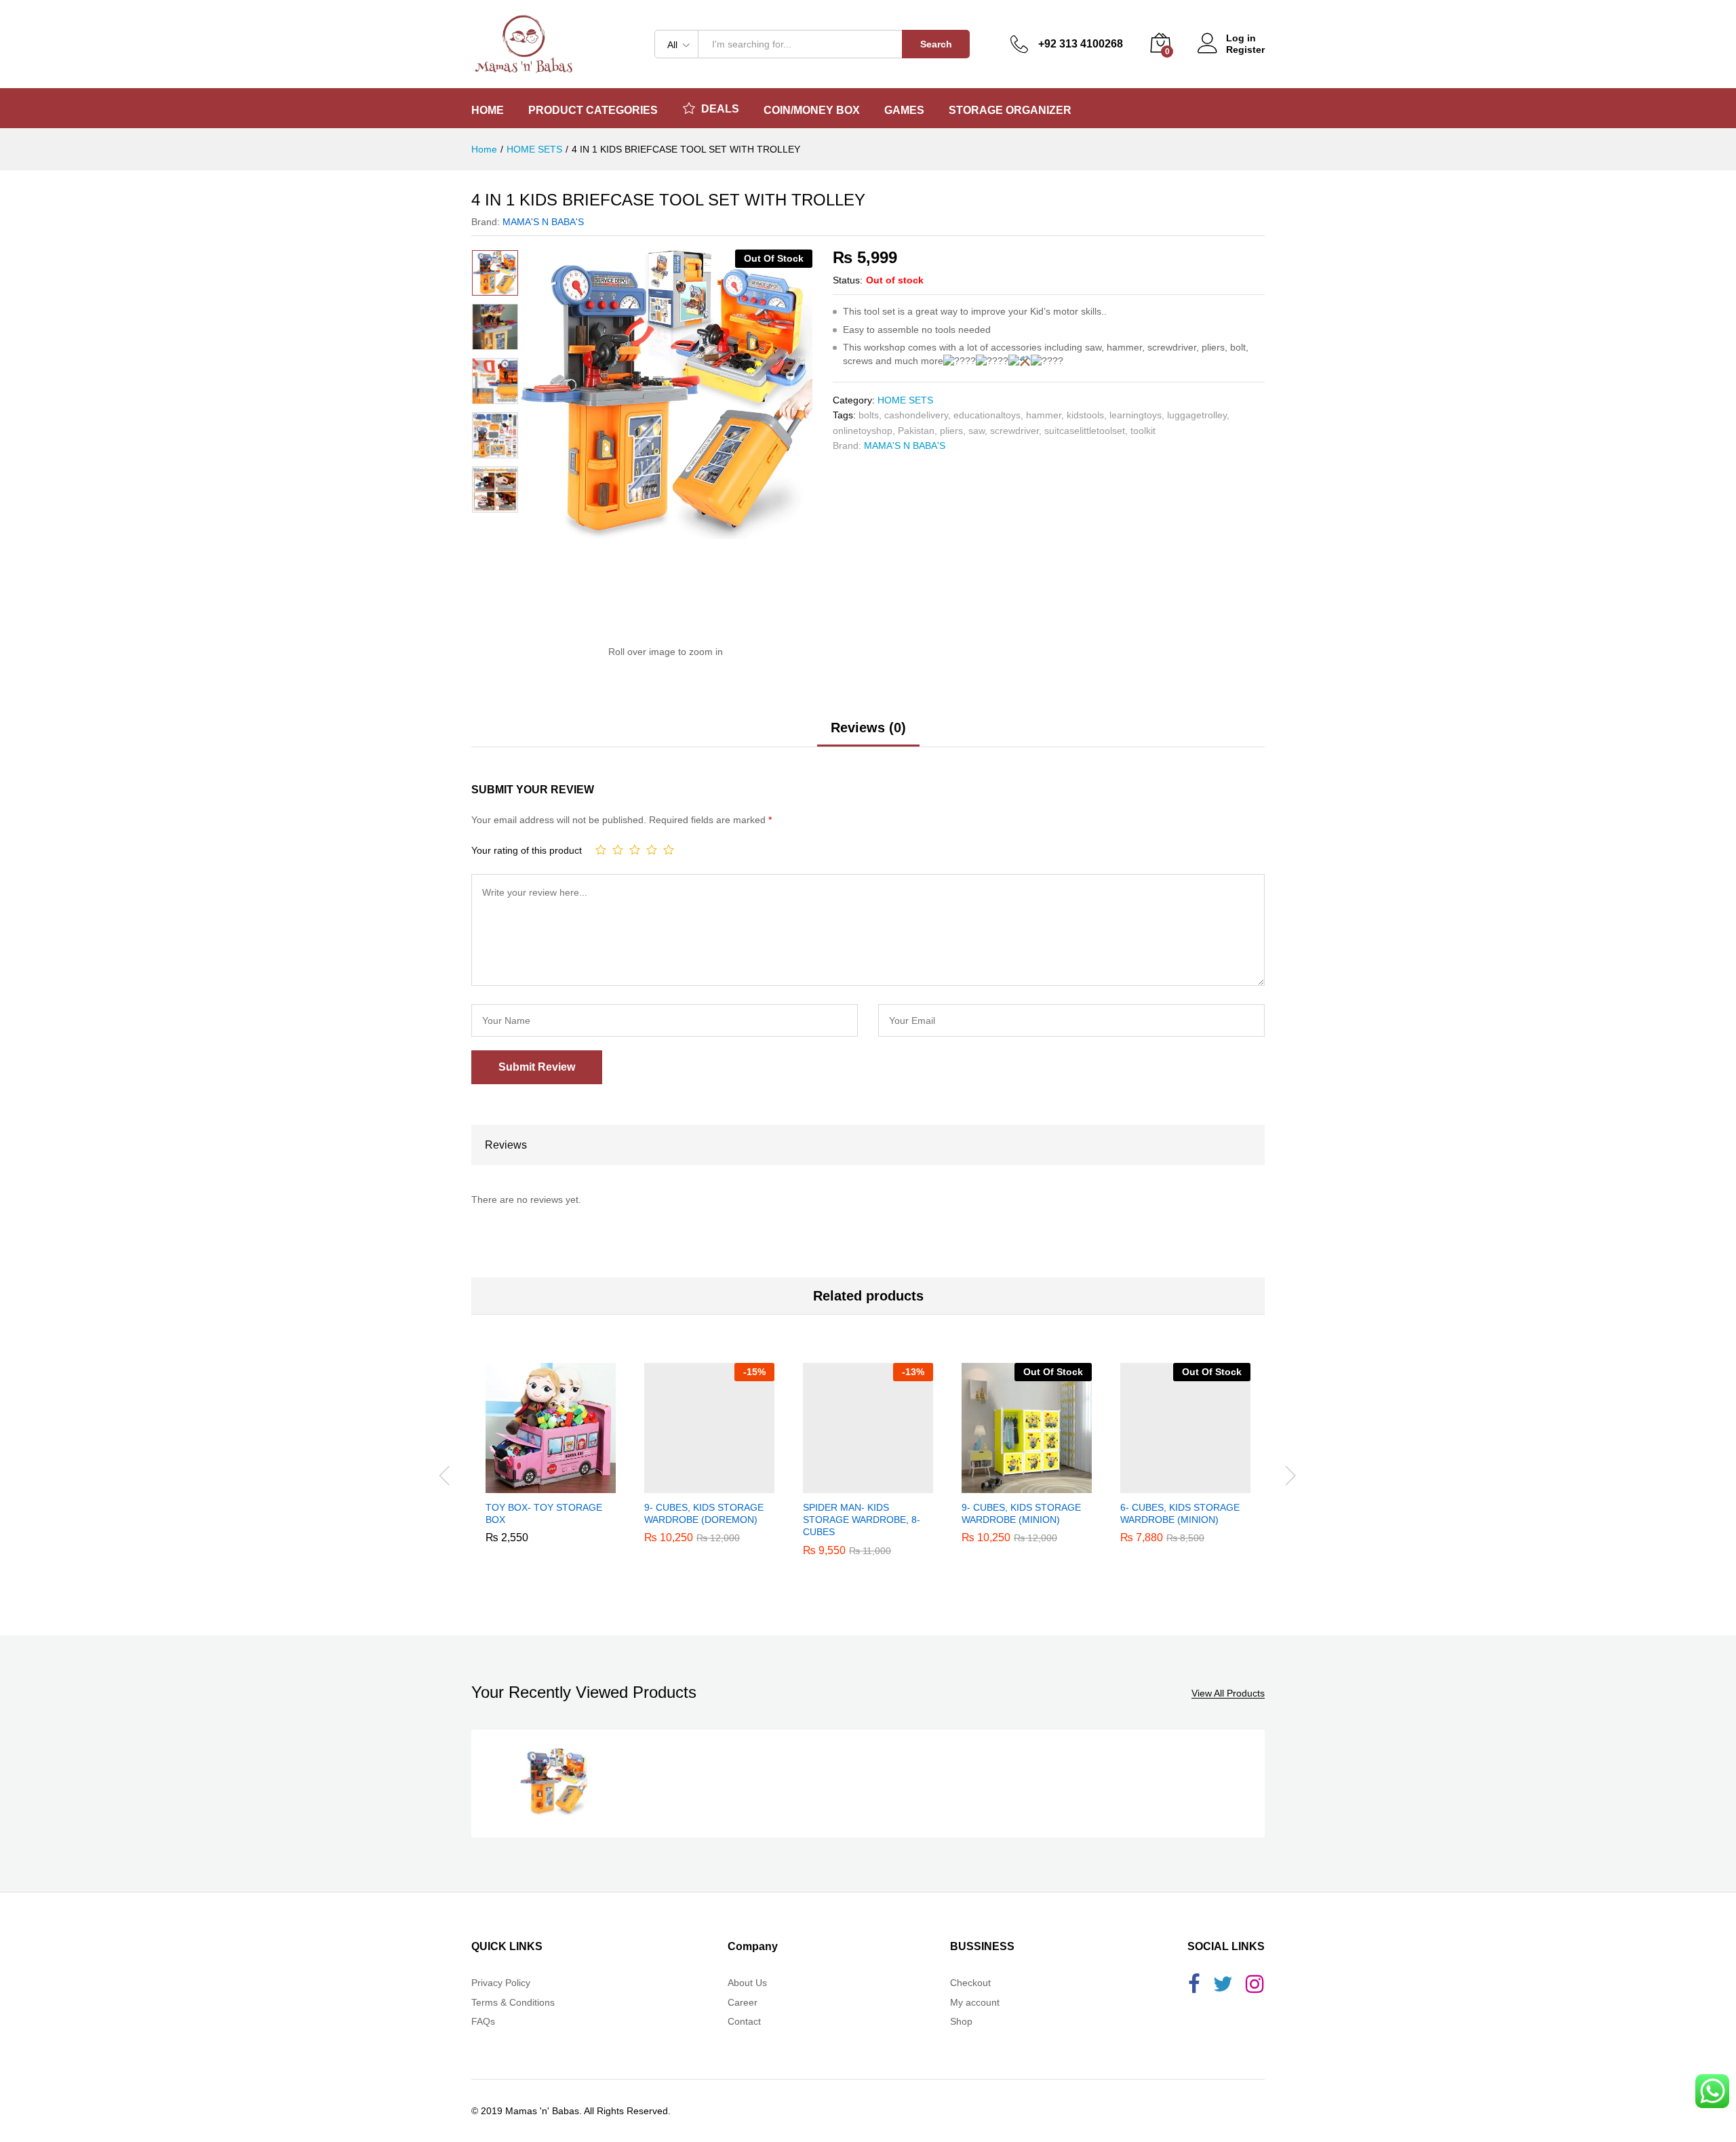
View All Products (1228, 1693)
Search (936, 44)
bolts (869, 415)
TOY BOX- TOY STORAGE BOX (544, 1513)
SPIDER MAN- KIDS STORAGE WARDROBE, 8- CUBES (862, 1520)
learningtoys (1136, 415)
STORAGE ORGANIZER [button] (1010, 111)
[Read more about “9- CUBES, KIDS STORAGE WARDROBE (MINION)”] (1011, 1485)
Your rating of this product (527, 850)
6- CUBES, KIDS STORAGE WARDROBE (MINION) (1180, 1513)
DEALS (720, 109)
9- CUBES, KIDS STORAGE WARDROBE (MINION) (1021, 1513)
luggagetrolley (1197, 415)
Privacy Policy (501, 1983)
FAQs (483, 2021)
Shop (961, 2021)
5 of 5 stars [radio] (669, 850)
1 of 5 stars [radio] (601, 850)
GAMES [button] (904, 111)
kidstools (1085, 415)
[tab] (868, 734)
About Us (747, 1983)
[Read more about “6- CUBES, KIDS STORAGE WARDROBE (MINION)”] (1170, 1485)
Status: (848, 280)
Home (488, 111)
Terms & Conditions (513, 2002)
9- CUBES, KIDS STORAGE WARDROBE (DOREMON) (704, 1513)
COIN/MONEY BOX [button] (812, 111)
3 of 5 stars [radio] (635, 850)
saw (976, 431)
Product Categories (593, 111)
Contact (744, 2021)
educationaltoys (987, 415)
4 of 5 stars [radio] (652, 850)
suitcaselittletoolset (1085, 431)
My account (975, 2002)
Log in (1241, 38)
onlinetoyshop (863, 431)
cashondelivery (916, 415)
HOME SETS (905, 400)
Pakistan (916, 431)
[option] (495, 273)
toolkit (1143, 431)
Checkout (970, 1983)
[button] (535, 1485)
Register (1245, 49)
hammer (1044, 415)
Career (743, 2002)
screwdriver (1014, 431)
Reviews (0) (868, 728)
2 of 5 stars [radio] (618, 850)
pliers (951, 431)
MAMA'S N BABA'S (543, 222)
